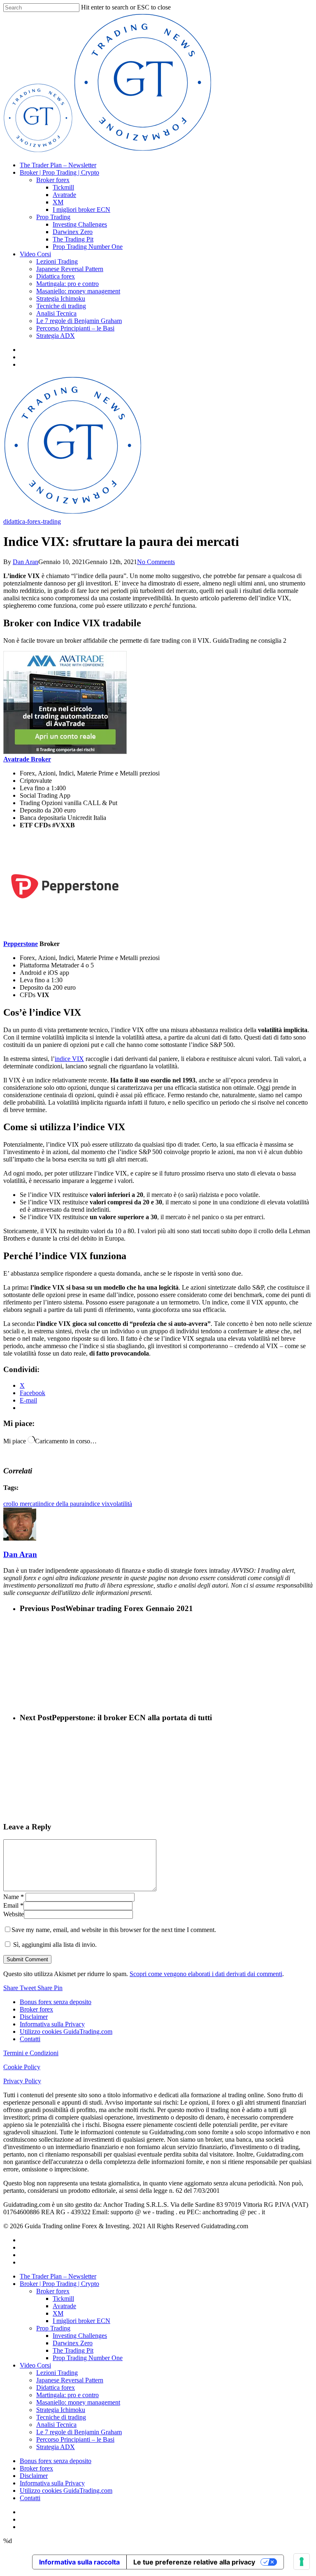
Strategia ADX (56, 336)
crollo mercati (21, 1504)
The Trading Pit (73, 239)
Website (14, 1914)
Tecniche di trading (61, 306)
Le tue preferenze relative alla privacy (194, 2562)
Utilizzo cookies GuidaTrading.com (66, 2032)
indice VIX (69, 1059)
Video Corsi (35, 254)
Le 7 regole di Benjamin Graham (79, 321)
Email (13, 1905)
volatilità (121, 1504)
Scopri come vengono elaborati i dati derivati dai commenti (206, 1974)
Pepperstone (21, 944)
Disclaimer (34, 2017)
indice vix (97, 1504)
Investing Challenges (80, 224)
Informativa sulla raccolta (79, 2562)
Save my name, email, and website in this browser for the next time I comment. (114, 1930)
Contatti (30, 2039)
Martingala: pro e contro (67, 284)
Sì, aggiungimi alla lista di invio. (54, 1945)
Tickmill (63, 187)
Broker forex (53, 180)
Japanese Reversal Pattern (70, 269)
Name (14, 1897)
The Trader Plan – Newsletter (58, 165)
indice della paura (62, 1504)
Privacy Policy (22, 2081)
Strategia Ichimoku (61, 299)
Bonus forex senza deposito (56, 2002)
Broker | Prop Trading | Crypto (59, 172)
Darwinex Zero (73, 232)
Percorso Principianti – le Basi (75, 328)
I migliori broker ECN (81, 210)
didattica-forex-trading (32, 521)
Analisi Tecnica (56, 313)
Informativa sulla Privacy (52, 2024)
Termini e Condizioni (31, 2053)
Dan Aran (26, 562)
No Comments (156, 562)
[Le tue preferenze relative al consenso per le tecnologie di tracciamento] (302, 2562)
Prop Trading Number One (88, 247)
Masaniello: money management (78, 291)
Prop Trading (53, 217)
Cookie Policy (22, 2067)
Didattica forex (56, 276)
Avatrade (64, 195)
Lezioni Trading (57, 261)
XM (58, 202)
